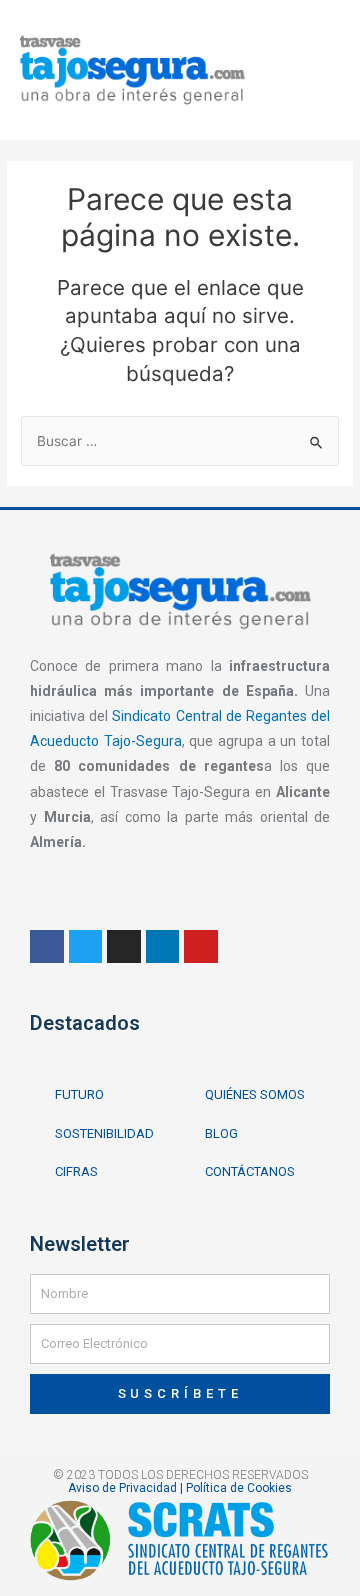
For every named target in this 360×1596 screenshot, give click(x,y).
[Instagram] (124, 947)
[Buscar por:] (180, 441)
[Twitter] (86, 947)
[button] (303, 64)
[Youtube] (201, 947)
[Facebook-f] (47, 947)
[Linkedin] (163, 947)
